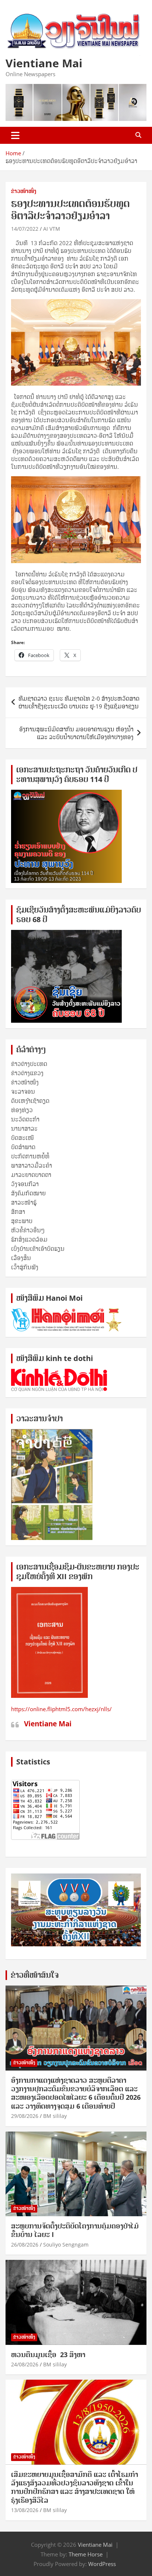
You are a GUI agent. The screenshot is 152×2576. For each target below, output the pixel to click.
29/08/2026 (25, 2116)
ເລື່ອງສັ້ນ (21, 1258)
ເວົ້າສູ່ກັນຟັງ (25, 1267)
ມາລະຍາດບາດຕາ (31, 1175)
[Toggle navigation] (15, 135)
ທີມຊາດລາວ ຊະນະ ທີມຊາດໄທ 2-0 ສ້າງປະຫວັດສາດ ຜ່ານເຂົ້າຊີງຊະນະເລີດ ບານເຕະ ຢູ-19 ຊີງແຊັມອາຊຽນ (79, 702)
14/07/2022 (25, 229)
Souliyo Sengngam (66, 2245)
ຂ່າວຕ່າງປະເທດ (29, 1064)
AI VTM (52, 229)
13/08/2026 (25, 2510)
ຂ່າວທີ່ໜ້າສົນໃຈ (35, 1975)
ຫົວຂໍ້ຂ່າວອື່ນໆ (28, 1230)
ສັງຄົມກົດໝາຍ (28, 1193)
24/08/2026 (25, 2364)
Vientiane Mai (44, 63)
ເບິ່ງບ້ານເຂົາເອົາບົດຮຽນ (38, 1249)
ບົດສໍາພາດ (23, 1147)
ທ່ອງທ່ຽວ (22, 1110)
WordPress (102, 2564)
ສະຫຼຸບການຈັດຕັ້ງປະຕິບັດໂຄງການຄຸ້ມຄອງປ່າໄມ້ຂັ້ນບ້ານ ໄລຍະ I (75, 2230)
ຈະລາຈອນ (23, 1091)
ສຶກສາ (18, 1212)
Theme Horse (86, 2554)
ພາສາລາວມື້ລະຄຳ (32, 1165)
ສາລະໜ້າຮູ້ (24, 1202)
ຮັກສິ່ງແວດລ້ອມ (29, 1239)
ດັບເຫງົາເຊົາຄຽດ (30, 1101)
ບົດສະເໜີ (23, 1138)
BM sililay (55, 2116)
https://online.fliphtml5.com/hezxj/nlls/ (61, 1709)
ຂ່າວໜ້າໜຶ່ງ (24, 191)
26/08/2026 (25, 2245)
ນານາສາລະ (24, 1128)
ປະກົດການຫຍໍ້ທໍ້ (30, 1156)
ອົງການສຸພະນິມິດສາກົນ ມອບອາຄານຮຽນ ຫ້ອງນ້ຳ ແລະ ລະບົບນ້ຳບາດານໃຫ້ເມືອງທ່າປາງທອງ (76, 733)
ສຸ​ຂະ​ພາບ (22, 1221)
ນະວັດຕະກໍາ (25, 1119)
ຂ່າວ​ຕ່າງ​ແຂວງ (27, 1073)
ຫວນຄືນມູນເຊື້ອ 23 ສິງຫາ (48, 2355)
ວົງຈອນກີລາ (25, 1184)
